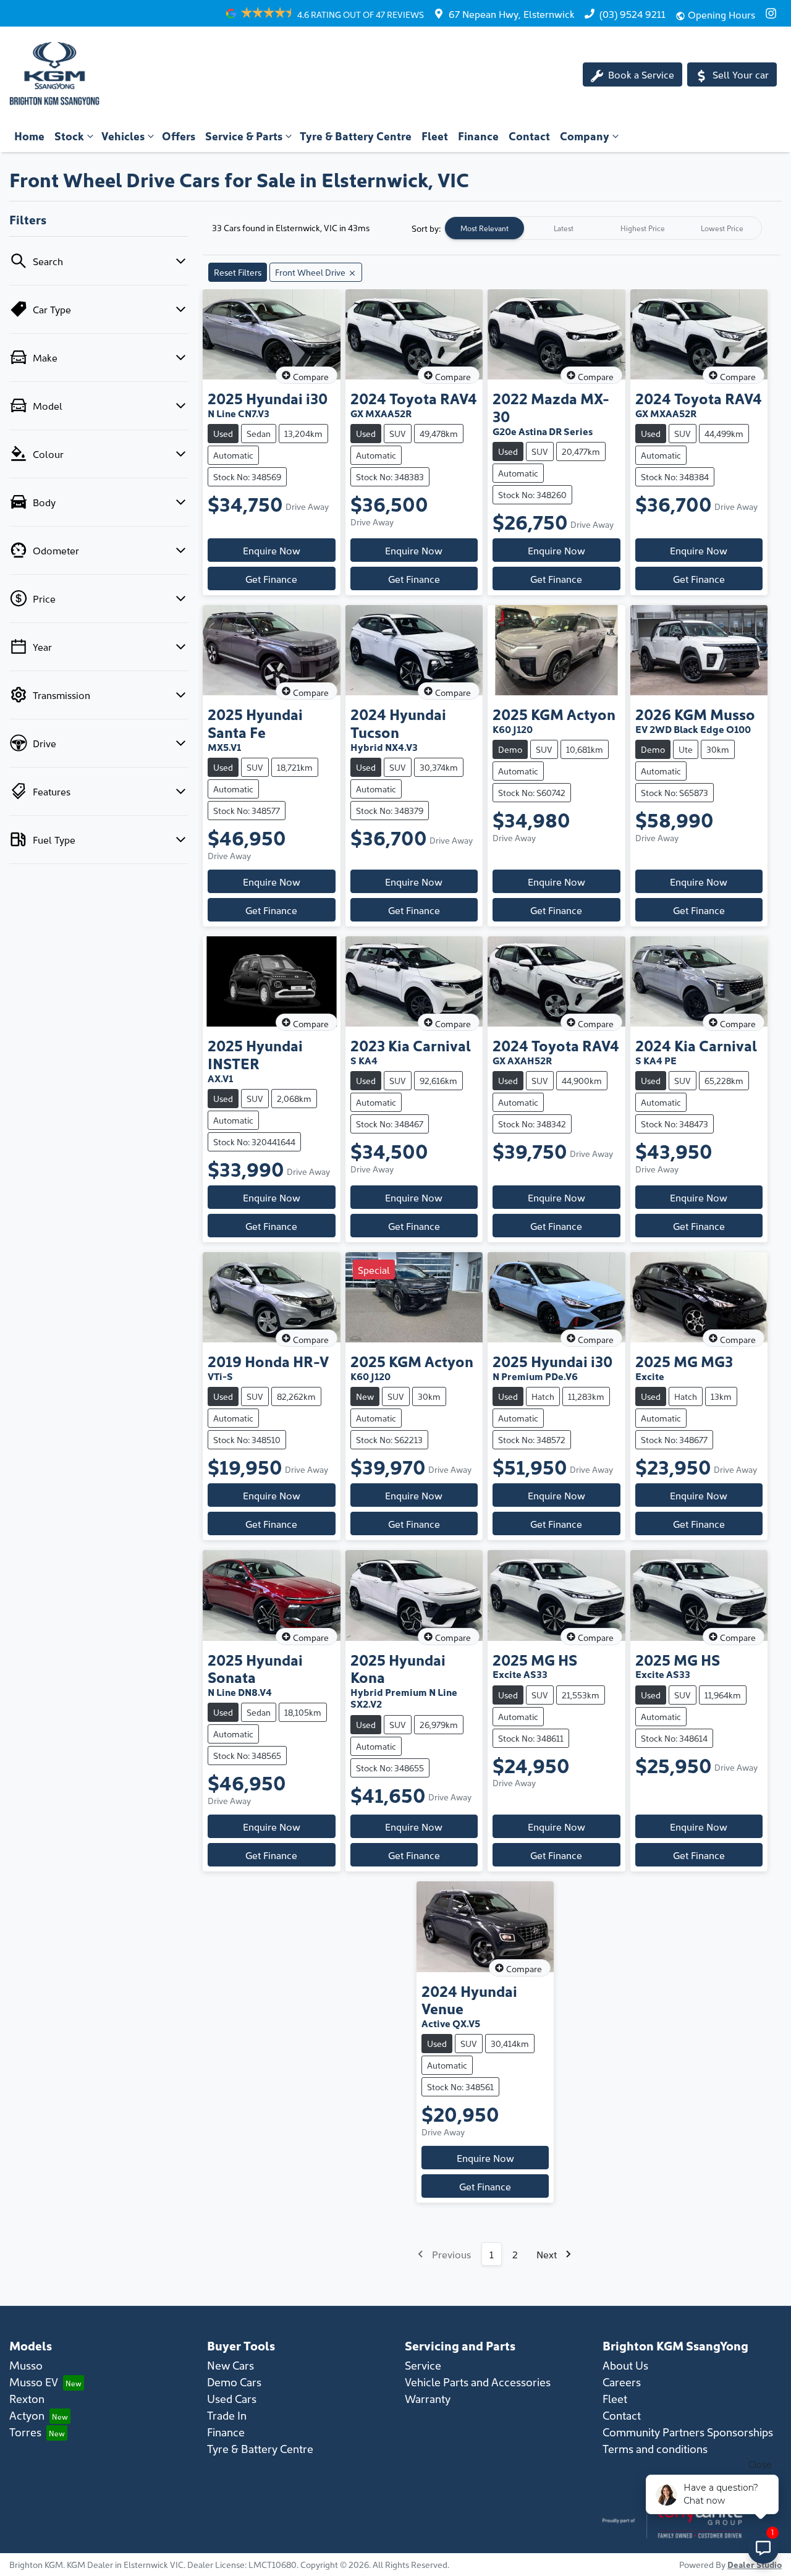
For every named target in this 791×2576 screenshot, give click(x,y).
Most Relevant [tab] (484, 228)
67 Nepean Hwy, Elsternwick (512, 14)
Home (29, 136)
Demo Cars (234, 2382)
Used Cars (232, 2398)
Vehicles (123, 136)
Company (585, 136)
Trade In (227, 2415)
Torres (25, 2432)
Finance (478, 136)
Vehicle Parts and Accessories (478, 2382)
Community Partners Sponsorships (688, 2432)
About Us (625, 2365)
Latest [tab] (564, 228)
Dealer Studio (755, 2564)
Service (423, 2365)
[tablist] (603, 228)
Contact (529, 136)
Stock (69, 136)
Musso (26, 2365)
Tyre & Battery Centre (356, 136)
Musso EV (34, 2382)
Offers (179, 136)
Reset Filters (238, 272)
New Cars (231, 2365)
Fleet (435, 136)
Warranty (428, 2398)
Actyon (27, 2415)
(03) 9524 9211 (632, 14)
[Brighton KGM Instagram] (773, 13)
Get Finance (271, 578)
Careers (622, 2382)
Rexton (27, 2398)
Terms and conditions (655, 2448)
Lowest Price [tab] (722, 228)
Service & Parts (244, 136)
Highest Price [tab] (643, 228)
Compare (311, 376)
